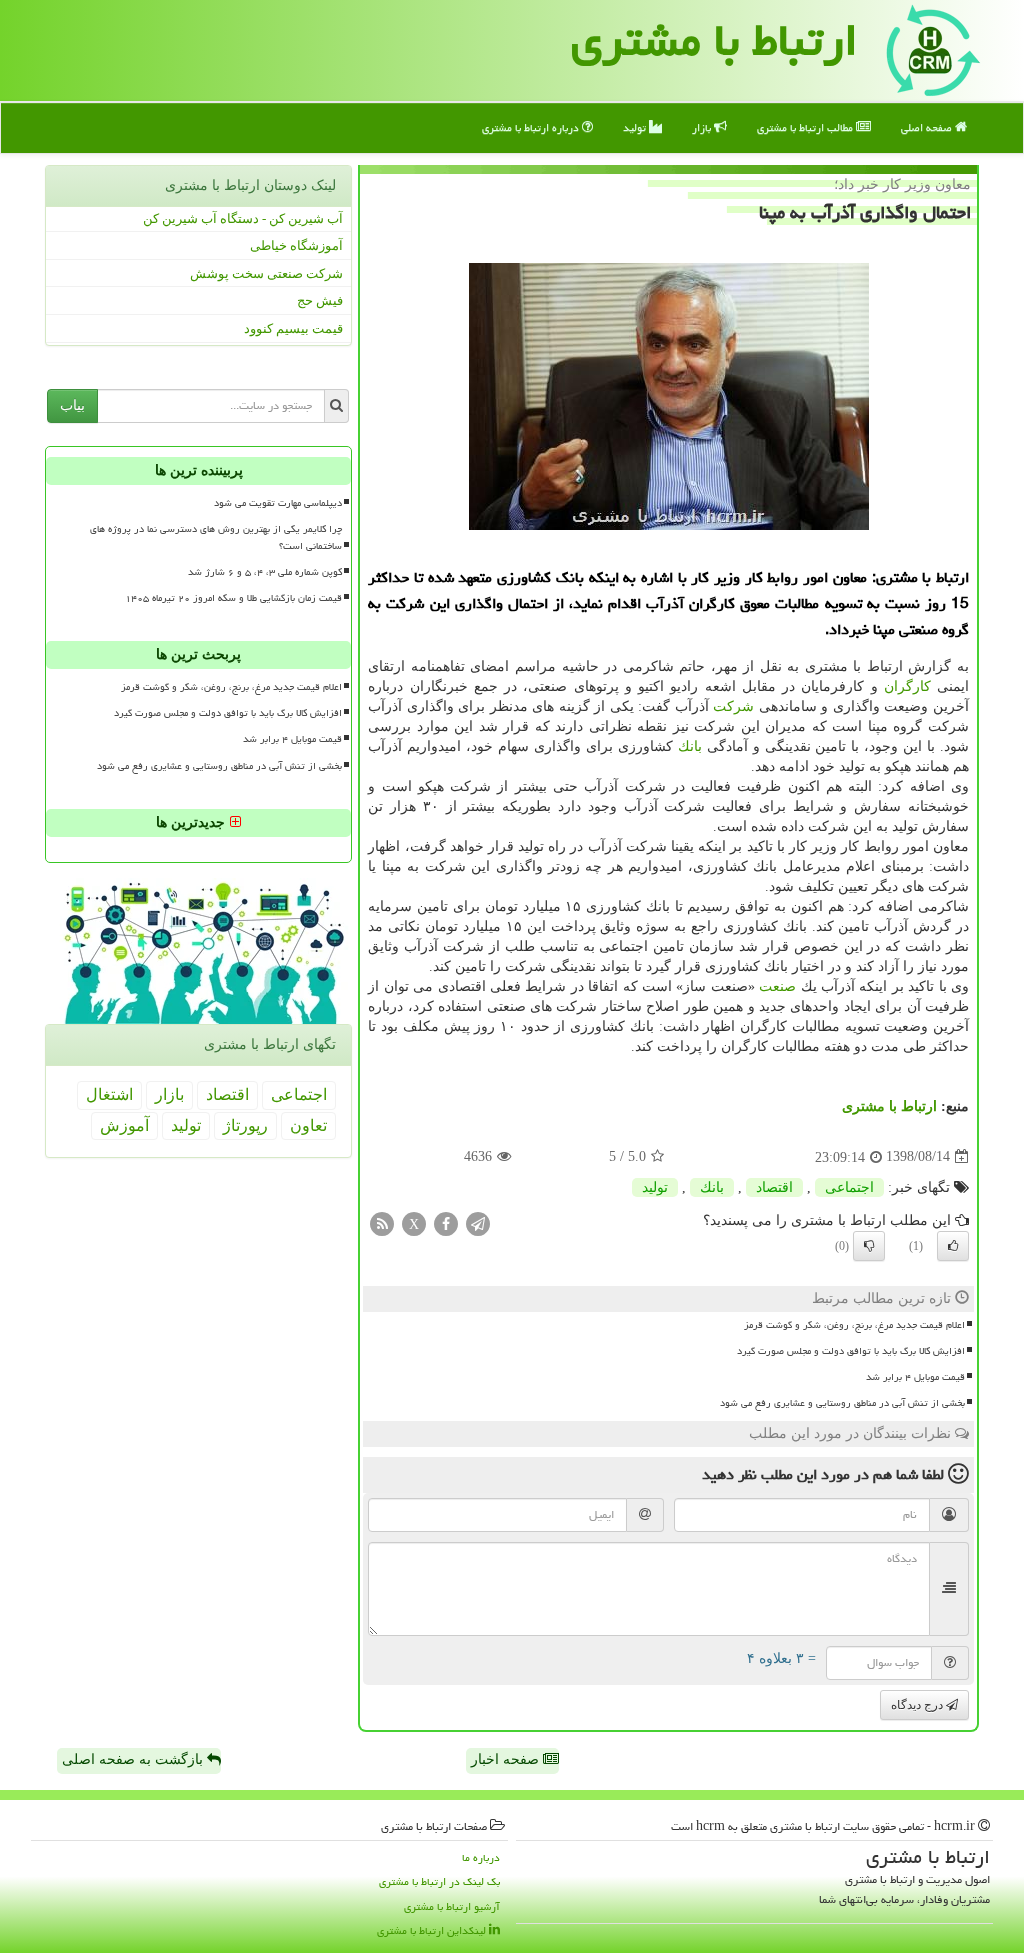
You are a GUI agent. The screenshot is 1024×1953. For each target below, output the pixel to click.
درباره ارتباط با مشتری (532, 127)
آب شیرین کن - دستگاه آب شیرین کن (243, 218)
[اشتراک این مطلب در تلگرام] (478, 1222)
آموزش (124, 1125)
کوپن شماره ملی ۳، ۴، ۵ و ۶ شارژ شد (265, 572)
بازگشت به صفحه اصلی (134, 1759)
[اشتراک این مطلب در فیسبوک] (446, 1222)
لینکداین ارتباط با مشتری (433, 1930)
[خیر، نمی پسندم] (869, 1246)
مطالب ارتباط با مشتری (806, 127)
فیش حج (320, 300)
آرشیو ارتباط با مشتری (452, 1906)
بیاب (72, 405)
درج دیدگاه (918, 1705)
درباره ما (481, 1857)
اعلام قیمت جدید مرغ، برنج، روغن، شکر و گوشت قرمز (854, 1325)
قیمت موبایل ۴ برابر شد (915, 1377)
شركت (733, 706)
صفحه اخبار (507, 1759)
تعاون (308, 1125)
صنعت (777, 986)
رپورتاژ (245, 1125)
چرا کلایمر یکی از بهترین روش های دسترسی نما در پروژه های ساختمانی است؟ (216, 537)
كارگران (907, 686)
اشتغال (109, 1094)
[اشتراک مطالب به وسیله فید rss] (382, 1222)
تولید (636, 127)
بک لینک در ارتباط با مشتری (439, 1881)
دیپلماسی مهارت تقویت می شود (278, 503)
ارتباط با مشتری (889, 1106)
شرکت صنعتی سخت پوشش (266, 273)
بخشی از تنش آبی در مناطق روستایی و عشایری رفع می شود (842, 1403)
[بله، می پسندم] (953, 1246)
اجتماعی (849, 1187)
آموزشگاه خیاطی (296, 245)
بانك (690, 746)
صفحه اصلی (928, 127)
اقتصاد (774, 1187)
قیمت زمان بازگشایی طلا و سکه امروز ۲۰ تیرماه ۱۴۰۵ (233, 598)
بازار (703, 127)
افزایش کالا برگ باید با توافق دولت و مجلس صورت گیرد (851, 1351)
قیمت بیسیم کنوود (293, 328)
